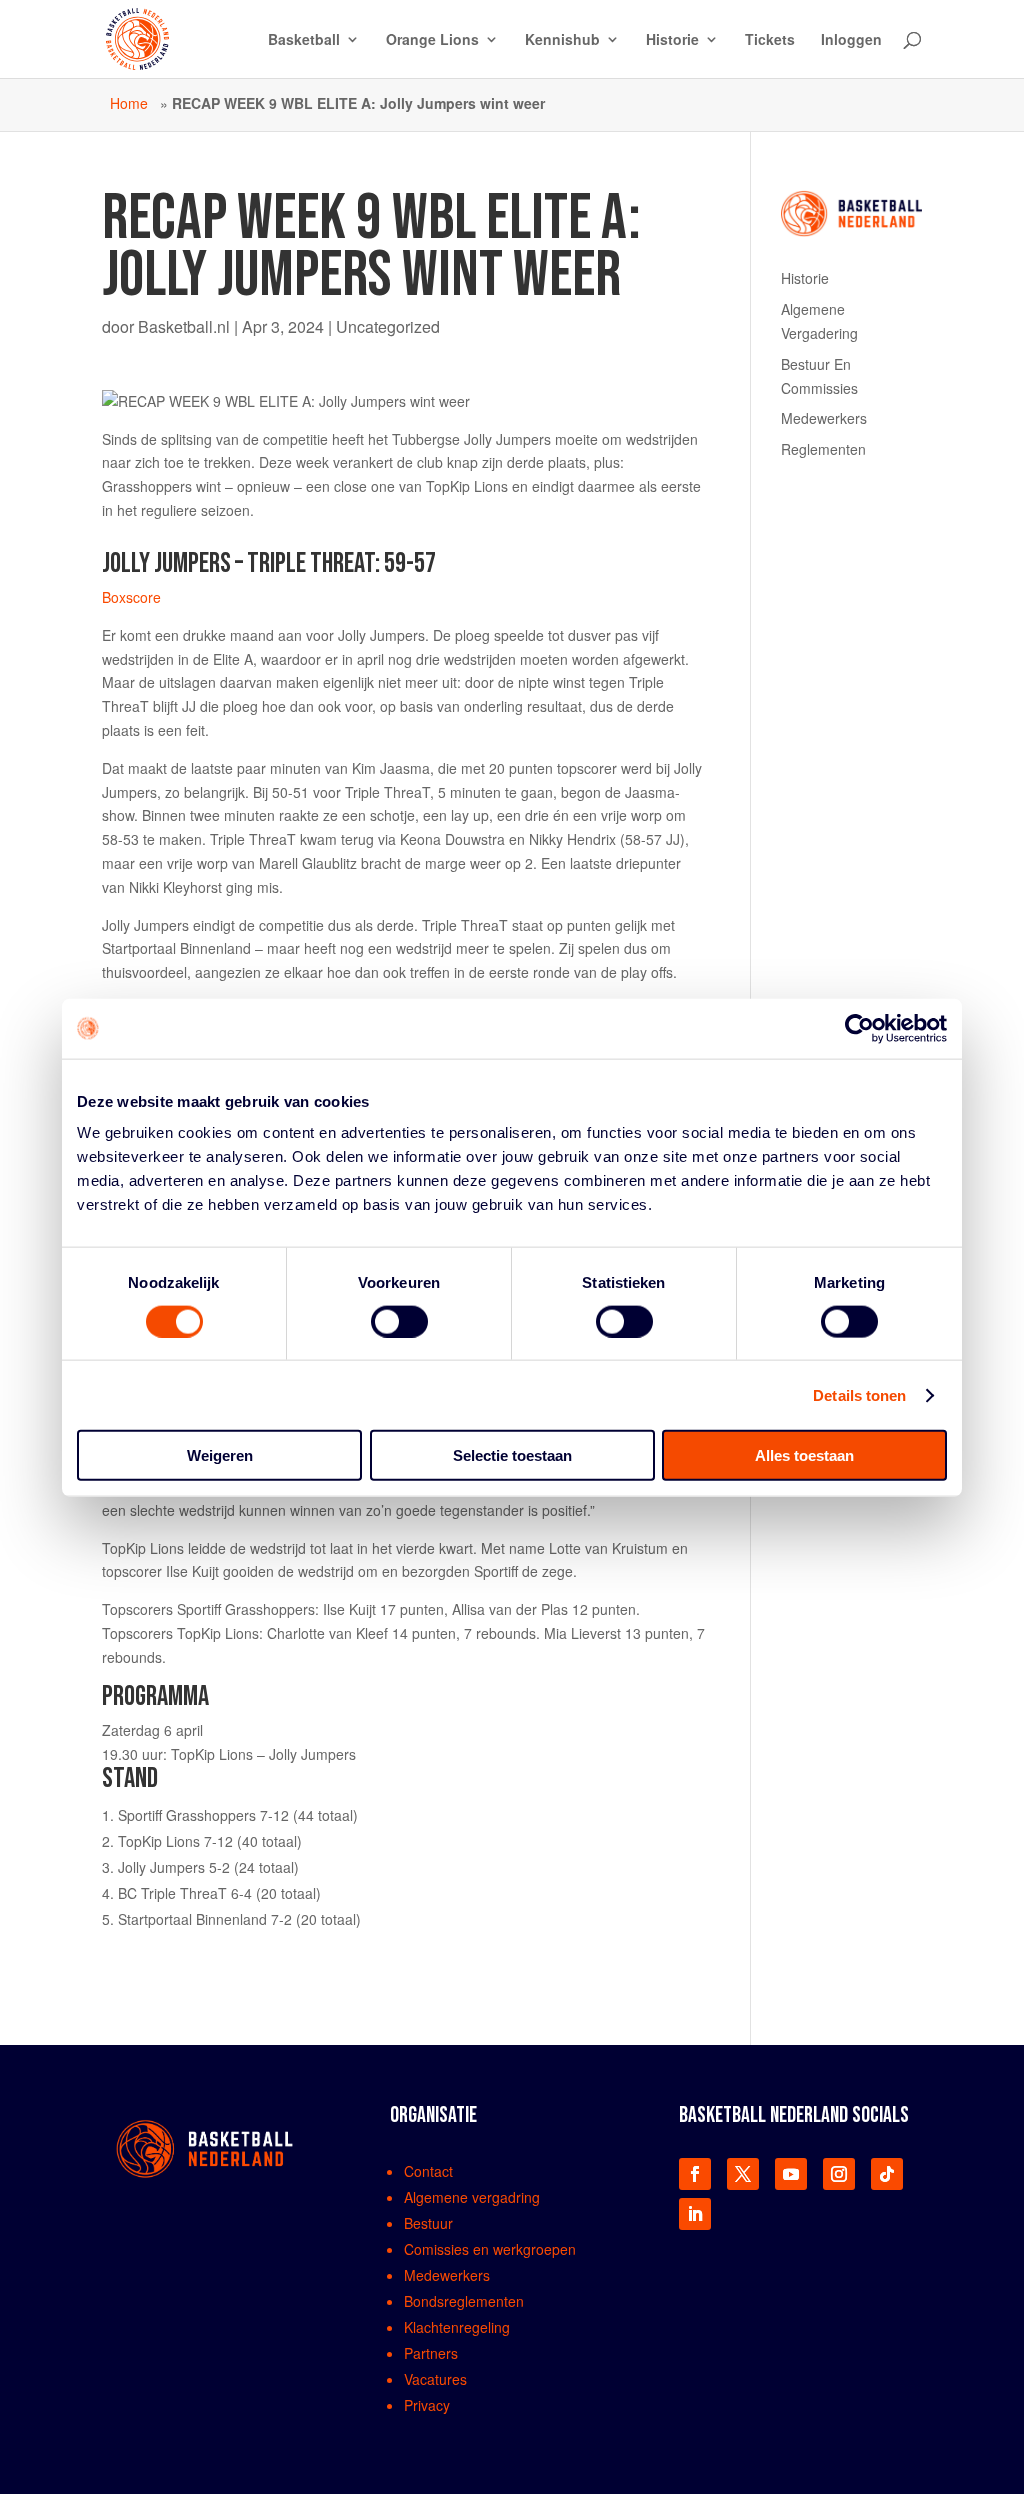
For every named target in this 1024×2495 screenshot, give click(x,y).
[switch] (399, 1321)
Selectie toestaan (512, 1455)
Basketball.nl (184, 326)
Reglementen (823, 449)
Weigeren (220, 1455)
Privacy (427, 2405)
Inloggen (851, 40)
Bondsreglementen (464, 2301)
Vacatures (435, 2379)
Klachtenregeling (457, 2327)
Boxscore (131, 597)
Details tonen (859, 1394)
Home (129, 103)
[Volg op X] (743, 2174)
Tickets (770, 40)
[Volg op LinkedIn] (695, 2214)
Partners (431, 2353)
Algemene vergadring (472, 2197)
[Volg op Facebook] (695, 2174)
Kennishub (562, 40)
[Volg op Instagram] (839, 2174)
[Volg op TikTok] (887, 2174)
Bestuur (428, 2223)
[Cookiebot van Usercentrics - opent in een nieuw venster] (859, 1028)
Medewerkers (824, 418)
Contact (428, 2171)
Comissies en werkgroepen (490, 2249)
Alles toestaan (804, 1455)
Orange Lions (432, 40)
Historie (672, 40)
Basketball (304, 40)
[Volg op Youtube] (791, 2174)
